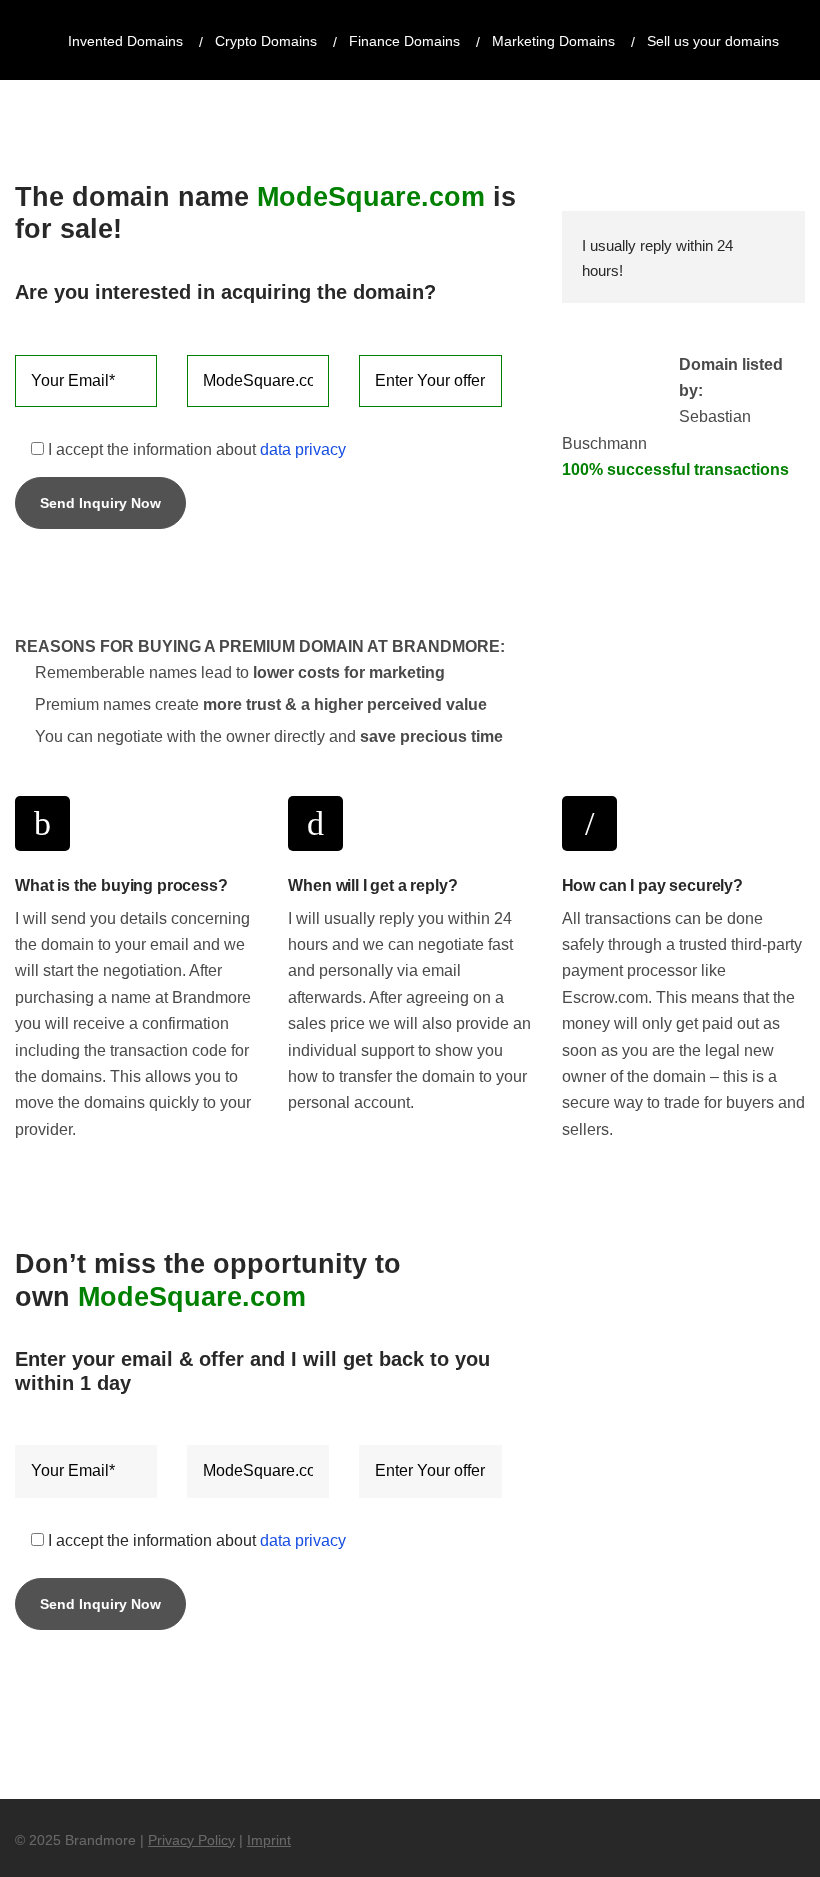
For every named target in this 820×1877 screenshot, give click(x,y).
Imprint (269, 1840)
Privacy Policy (191, 1840)
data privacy (303, 449)
